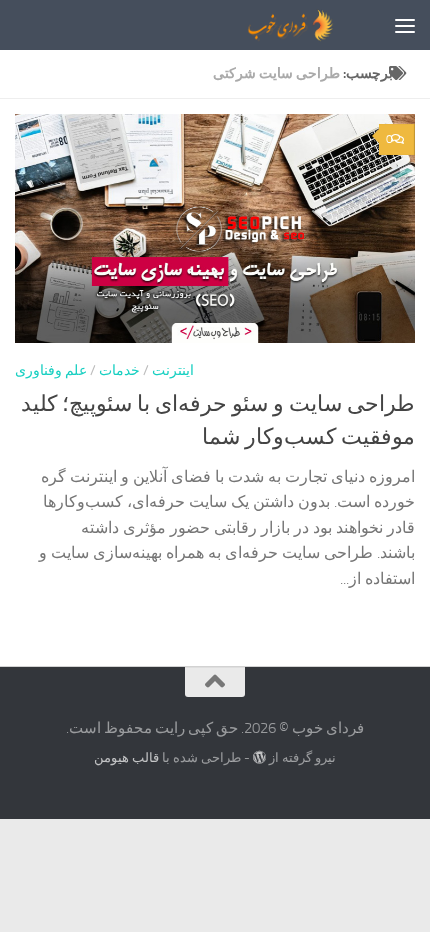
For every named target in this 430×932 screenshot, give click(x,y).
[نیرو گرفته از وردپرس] (259, 757)
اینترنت (173, 370)
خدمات (119, 370)
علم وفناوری (51, 370)
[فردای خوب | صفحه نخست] (242, 25)
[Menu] (405, 25)
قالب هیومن (126, 757)
